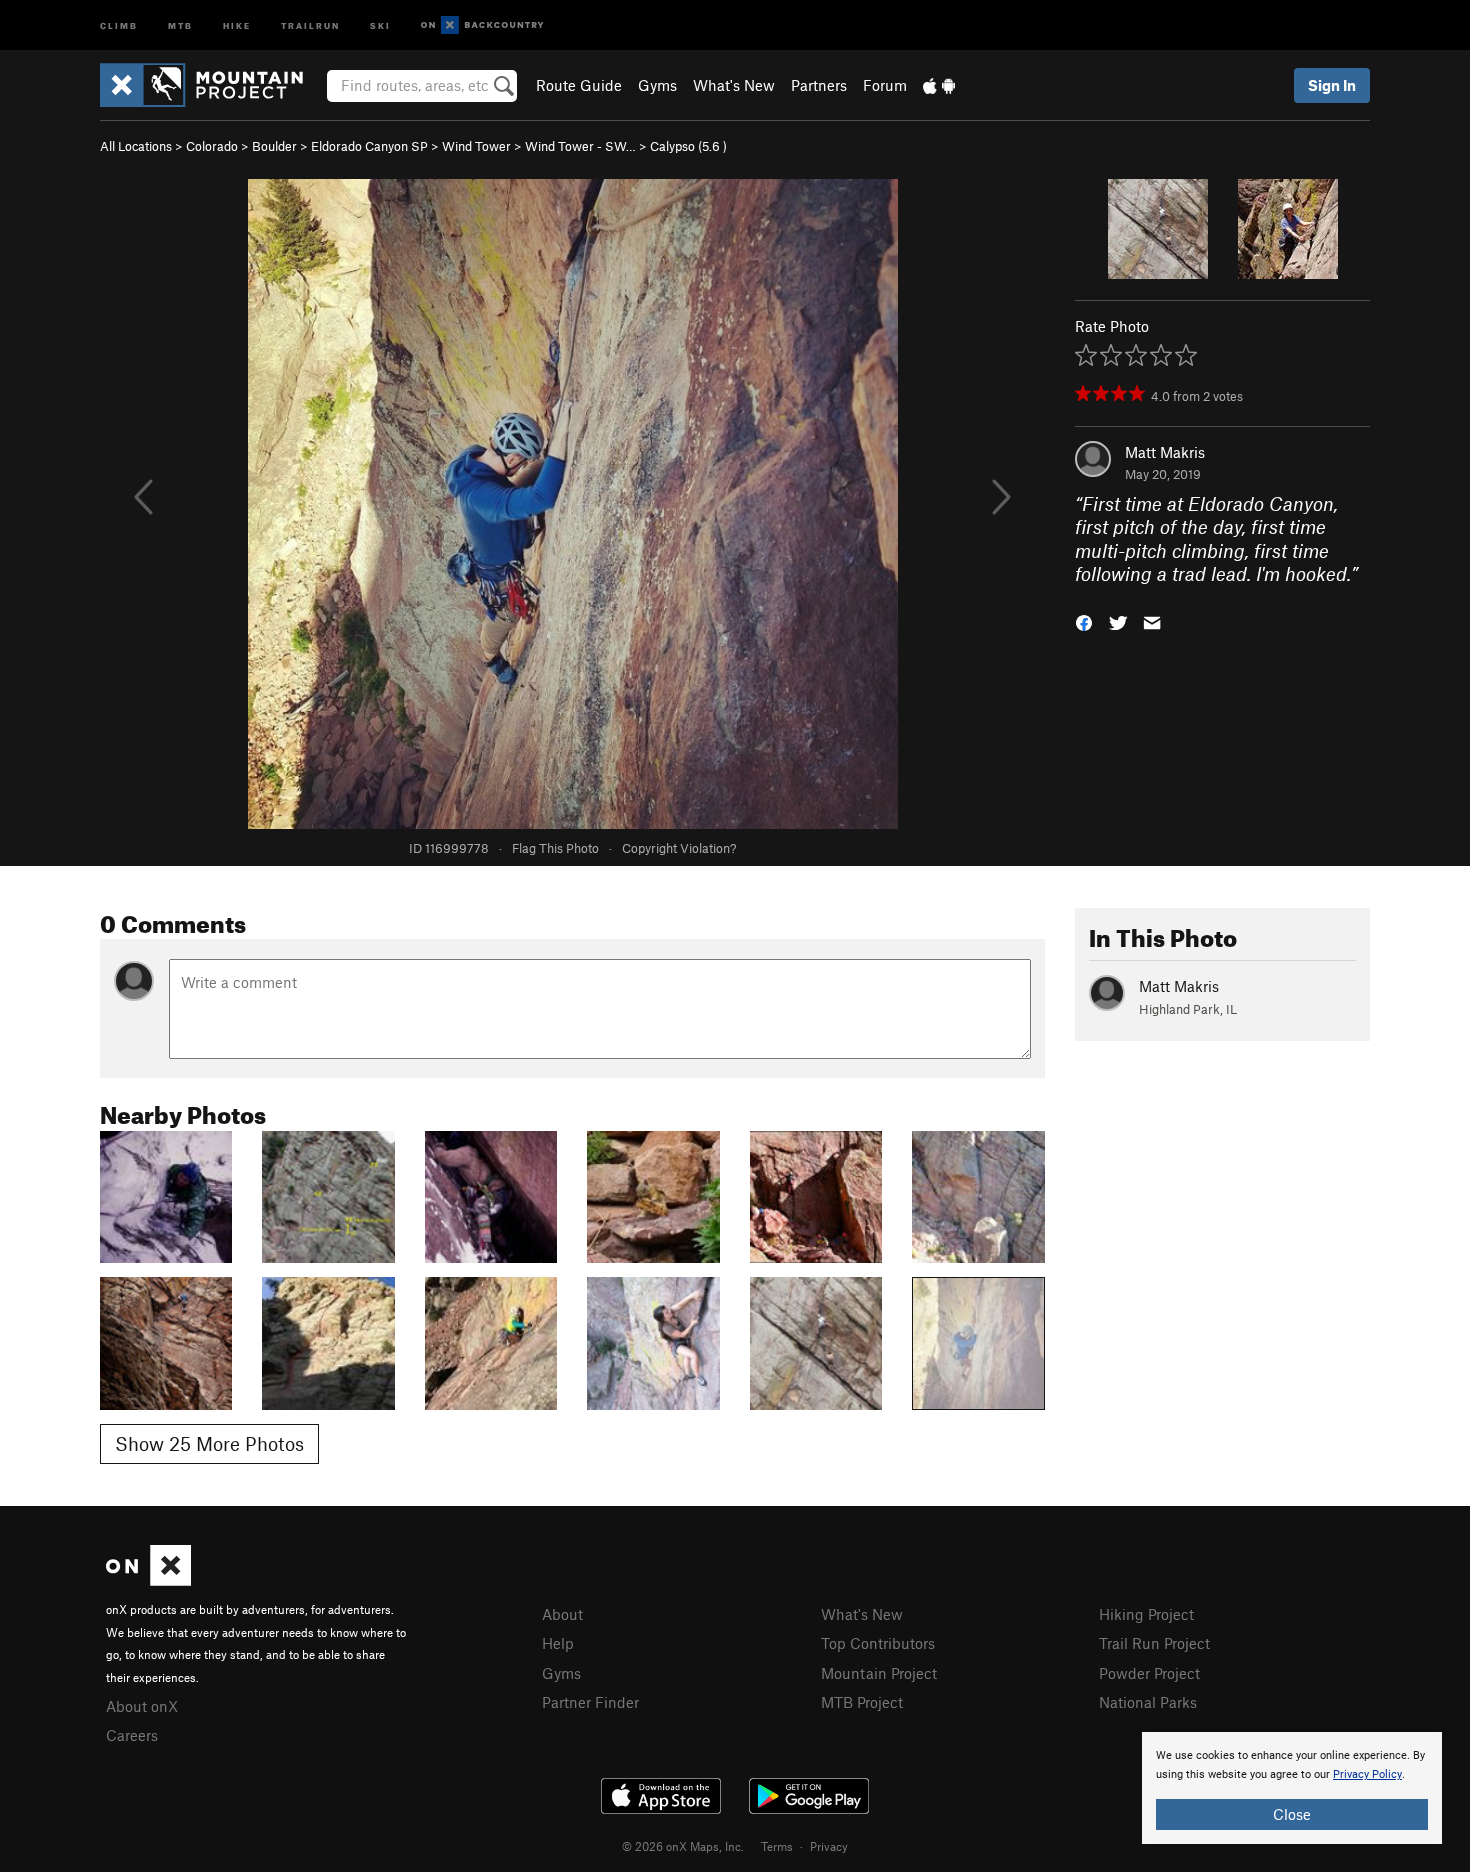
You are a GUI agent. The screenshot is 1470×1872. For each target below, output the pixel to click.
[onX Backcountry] (482, 25)
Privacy (829, 1846)
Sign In (1332, 85)
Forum (885, 85)
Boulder (274, 146)
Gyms (657, 85)
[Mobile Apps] (939, 85)
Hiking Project (1146, 1614)
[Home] (211, 85)
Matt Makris (1165, 452)
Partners (819, 85)
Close (1292, 1814)
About (562, 1614)
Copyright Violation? (679, 848)
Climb (119, 24)
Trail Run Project (1154, 1643)
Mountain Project (879, 1673)
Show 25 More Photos (209, 1443)
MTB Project (862, 1702)
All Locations (136, 146)
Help (558, 1643)
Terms (777, 1846)
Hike (237, 24)
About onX (142, 1706)
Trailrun (310, 24)
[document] (1292, 1788)
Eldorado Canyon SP (369, 146)
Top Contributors (878, 1643)
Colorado (212, 146)
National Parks (1148, 1702)
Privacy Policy (1367, 1774)
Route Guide (579, 85)
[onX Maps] (148, 1580)
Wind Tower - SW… (580, 146)
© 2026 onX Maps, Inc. (683, 1846)
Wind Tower (476, 146)
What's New (734, 85)
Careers (132, 1735)
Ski (380, 24)
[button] (1084, 620)
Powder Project (1149, 1673)
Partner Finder (590, 1702)
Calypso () (688, 146)
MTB (180, 24)
